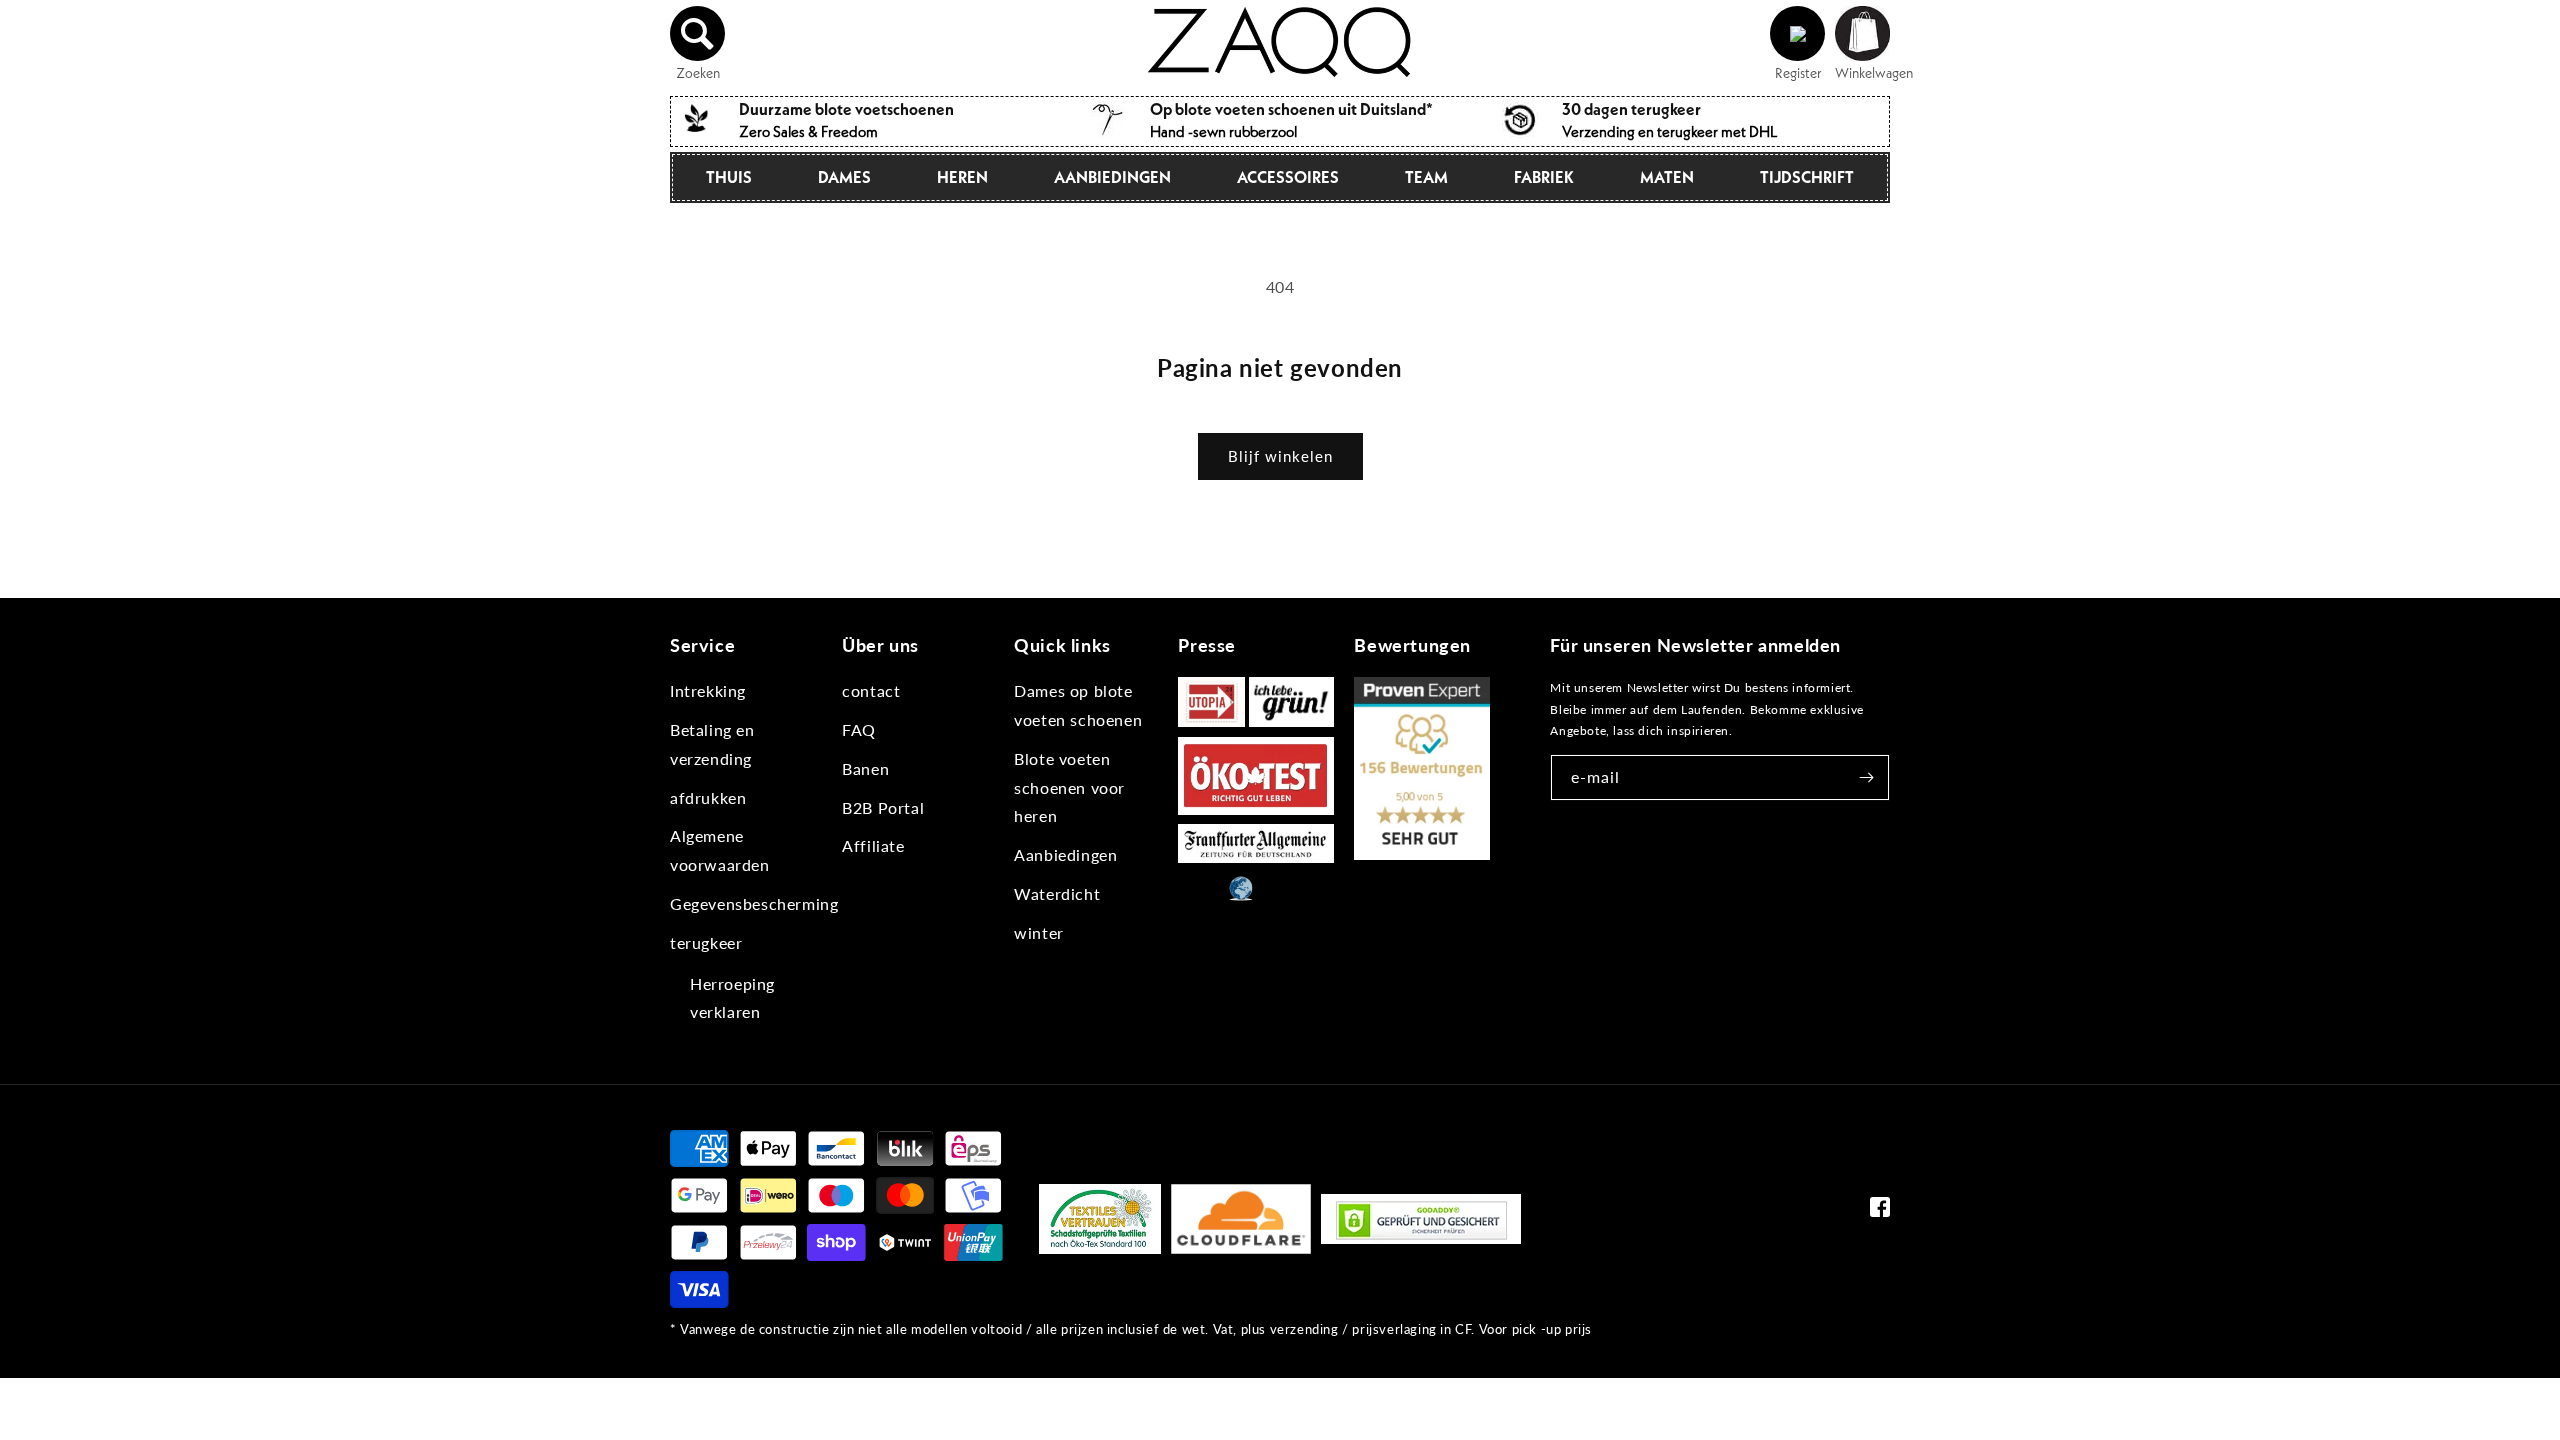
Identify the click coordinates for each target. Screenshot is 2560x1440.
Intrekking (708, 690)
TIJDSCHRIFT (1807, 177)
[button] (698, 34)
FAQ (859, 729)
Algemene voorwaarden (720, 850)
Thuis (729, 177)
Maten (1667, 177)
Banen (865, 768)
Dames (844, 177)
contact (871, 690)
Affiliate (873, 845)
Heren (962, 177)
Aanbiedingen (1112, 177)
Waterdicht (1057, 893)
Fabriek (1544, 177)
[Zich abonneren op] (1867, 777)
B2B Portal (883, 807)
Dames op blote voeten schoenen (1078, 705)
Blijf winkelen (1280, 456)
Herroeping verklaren (732, 998)
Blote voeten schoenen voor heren (1069, 787)
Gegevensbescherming (754, 903)
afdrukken (708, 797)
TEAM (1426, 177)
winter (1039, 932)
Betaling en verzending (712, 744)
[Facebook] (1880, 1211)
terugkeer (706, 942)
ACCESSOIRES (1288, 177)
